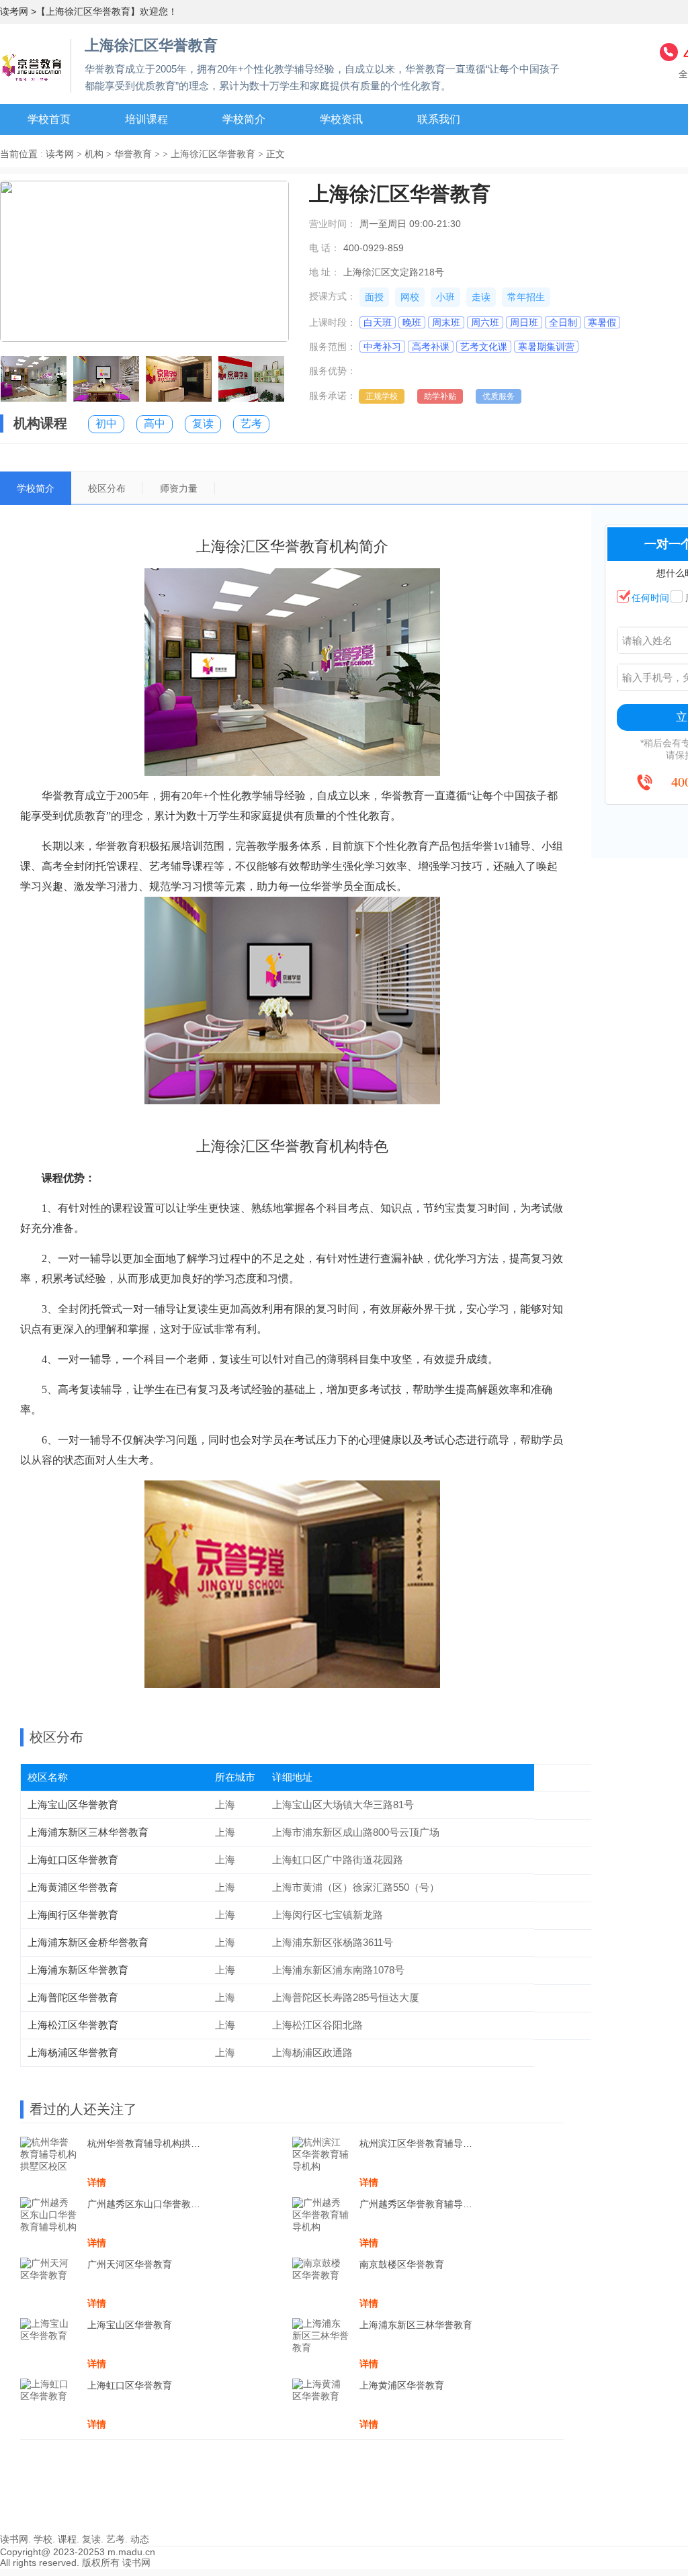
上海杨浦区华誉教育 (73, 2052)
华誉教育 (133, 154)
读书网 (14, 2539)
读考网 (14, 11)
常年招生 (526, 297)
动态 (140, 2539)
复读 (203, 424)
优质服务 (499, 396)
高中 (155, 424)
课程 (67, 2539)
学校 (43, 2539)
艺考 (251, 424)
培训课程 (146, 119)
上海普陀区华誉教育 (73, 1997)
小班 (445, 297)
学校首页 (49, 119)
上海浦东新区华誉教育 (78, 1970)
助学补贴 (440, 396)
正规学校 (382, 396)
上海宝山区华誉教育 (73, 1805)
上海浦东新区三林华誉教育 (88, 1832)
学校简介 (244, 119)
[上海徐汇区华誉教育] (32, 63)
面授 (374, 297)
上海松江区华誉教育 (73, 2025)
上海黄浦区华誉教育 (73, 1887)
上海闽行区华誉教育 (73, 1915)
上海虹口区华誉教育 (73, 1860)
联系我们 (439, 119)
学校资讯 (341, 119)
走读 (481, 297)
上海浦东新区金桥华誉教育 (88, 1942)
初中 (106, 424)
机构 (94, 154)
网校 (410, 297)
